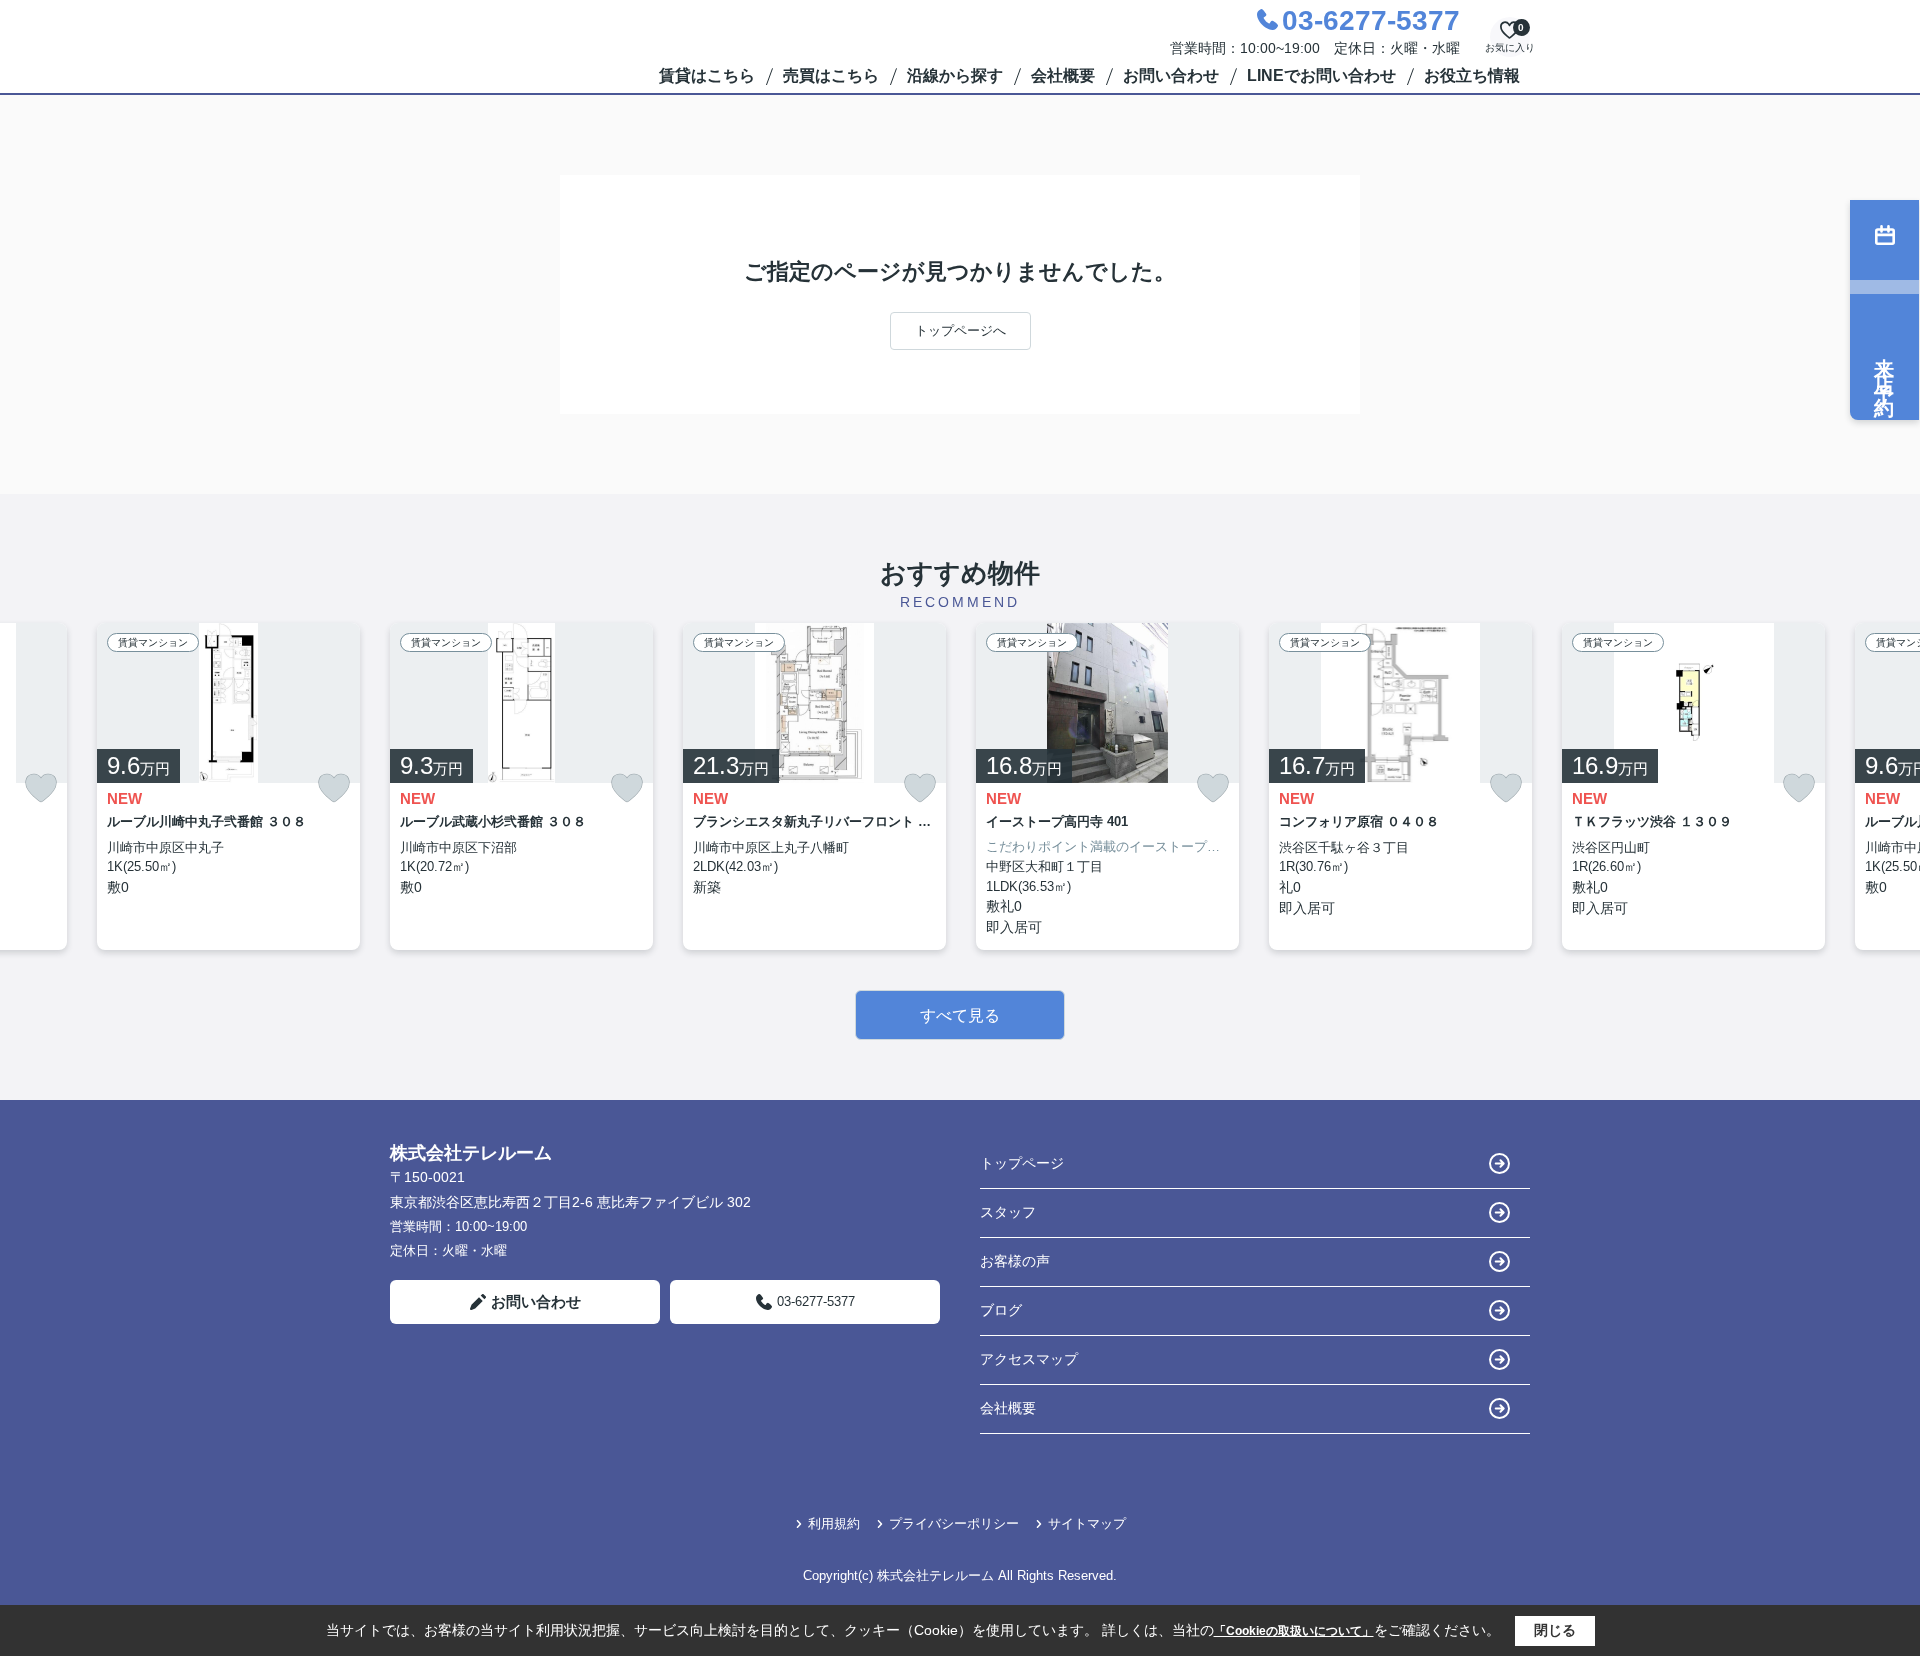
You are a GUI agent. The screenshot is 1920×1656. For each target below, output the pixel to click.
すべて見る (960, 1015)
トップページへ (960, 330)
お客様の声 (1015, 1261)
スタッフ (1008, 1212)
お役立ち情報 (1472, 75)
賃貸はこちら (707, 75)
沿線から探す (955, 75)
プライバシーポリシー (954, 1523)
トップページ (1022, 1163)
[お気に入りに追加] (41, 788)
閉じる (1555, 1630)
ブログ (1001, 1310)
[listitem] (521, 787)
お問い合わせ (1171, 75)
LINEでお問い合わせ (1321, 75)
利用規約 (834, 1523)
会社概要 (1063, 75)
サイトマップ (1087, 1523)
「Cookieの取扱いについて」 (1294, 1631)
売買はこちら (831, 75)
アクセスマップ (1029, 1359)
